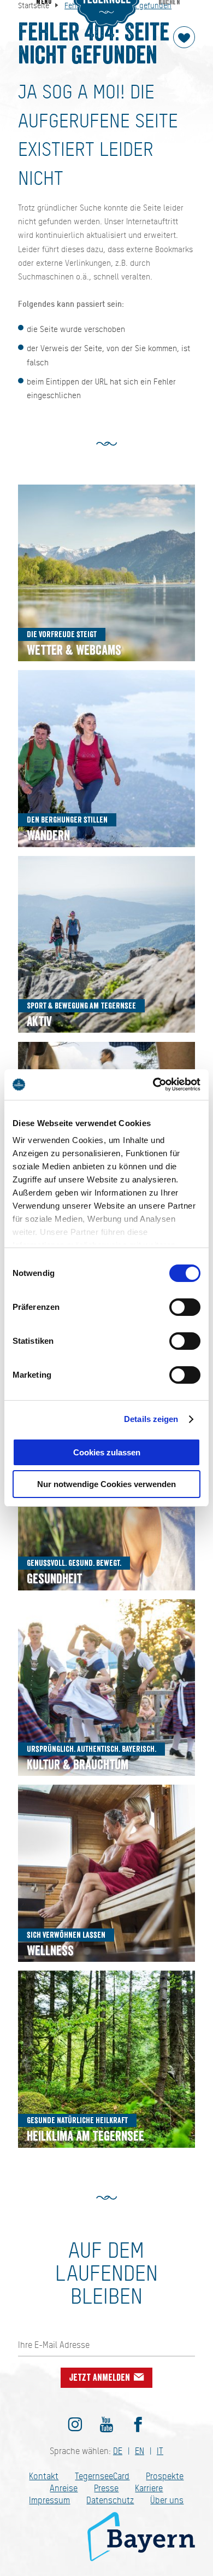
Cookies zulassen (107, 1452)
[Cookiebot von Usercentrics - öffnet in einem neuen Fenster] (153, 1085)
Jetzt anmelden (101, 2377)
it (160, 2451)
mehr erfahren (106, 573)
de (118, 2451)
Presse (106, 2488)
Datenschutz (110, 2500)
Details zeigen (151, 1419)
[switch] (185, 1307)
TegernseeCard (102, 2476)
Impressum (49, 2500)
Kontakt (44, 2476)
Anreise (64, 2488)
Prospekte (165, 2476)
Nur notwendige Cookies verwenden (106, 1484)
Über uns (167, 2500)
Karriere (149, 2488)
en (140, 2451)
